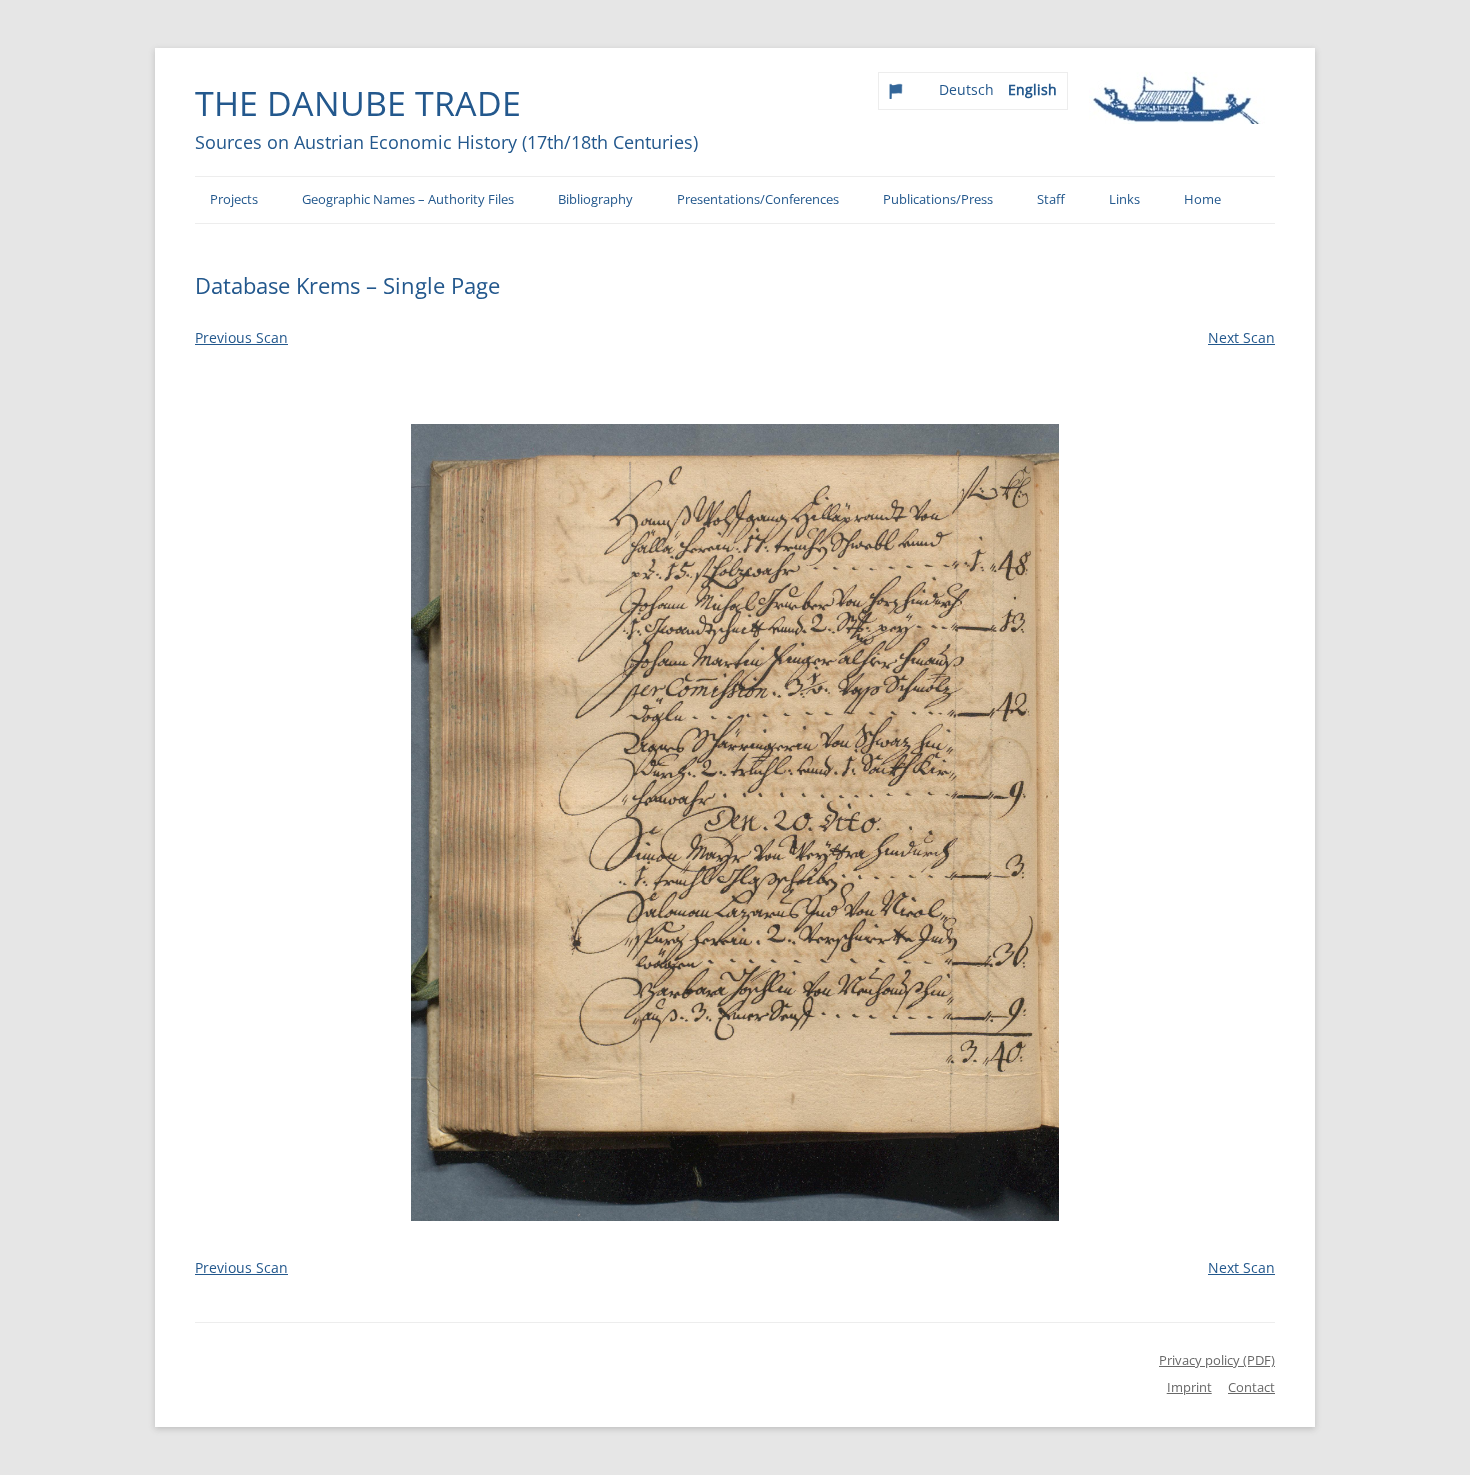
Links (1124, 199)
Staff (1051, 199)
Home (1202, 199)
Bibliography (595, 199)
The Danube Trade (358, 103)
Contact (1251, 1387)
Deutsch (966, 89)
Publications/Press (938, 199)
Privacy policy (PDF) (1217, 1360)
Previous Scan (241, 337)
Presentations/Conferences (758, 199)
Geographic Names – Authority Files (408, 199)
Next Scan (1241, 337)
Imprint (1189, 1387)
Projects (234, 199)
